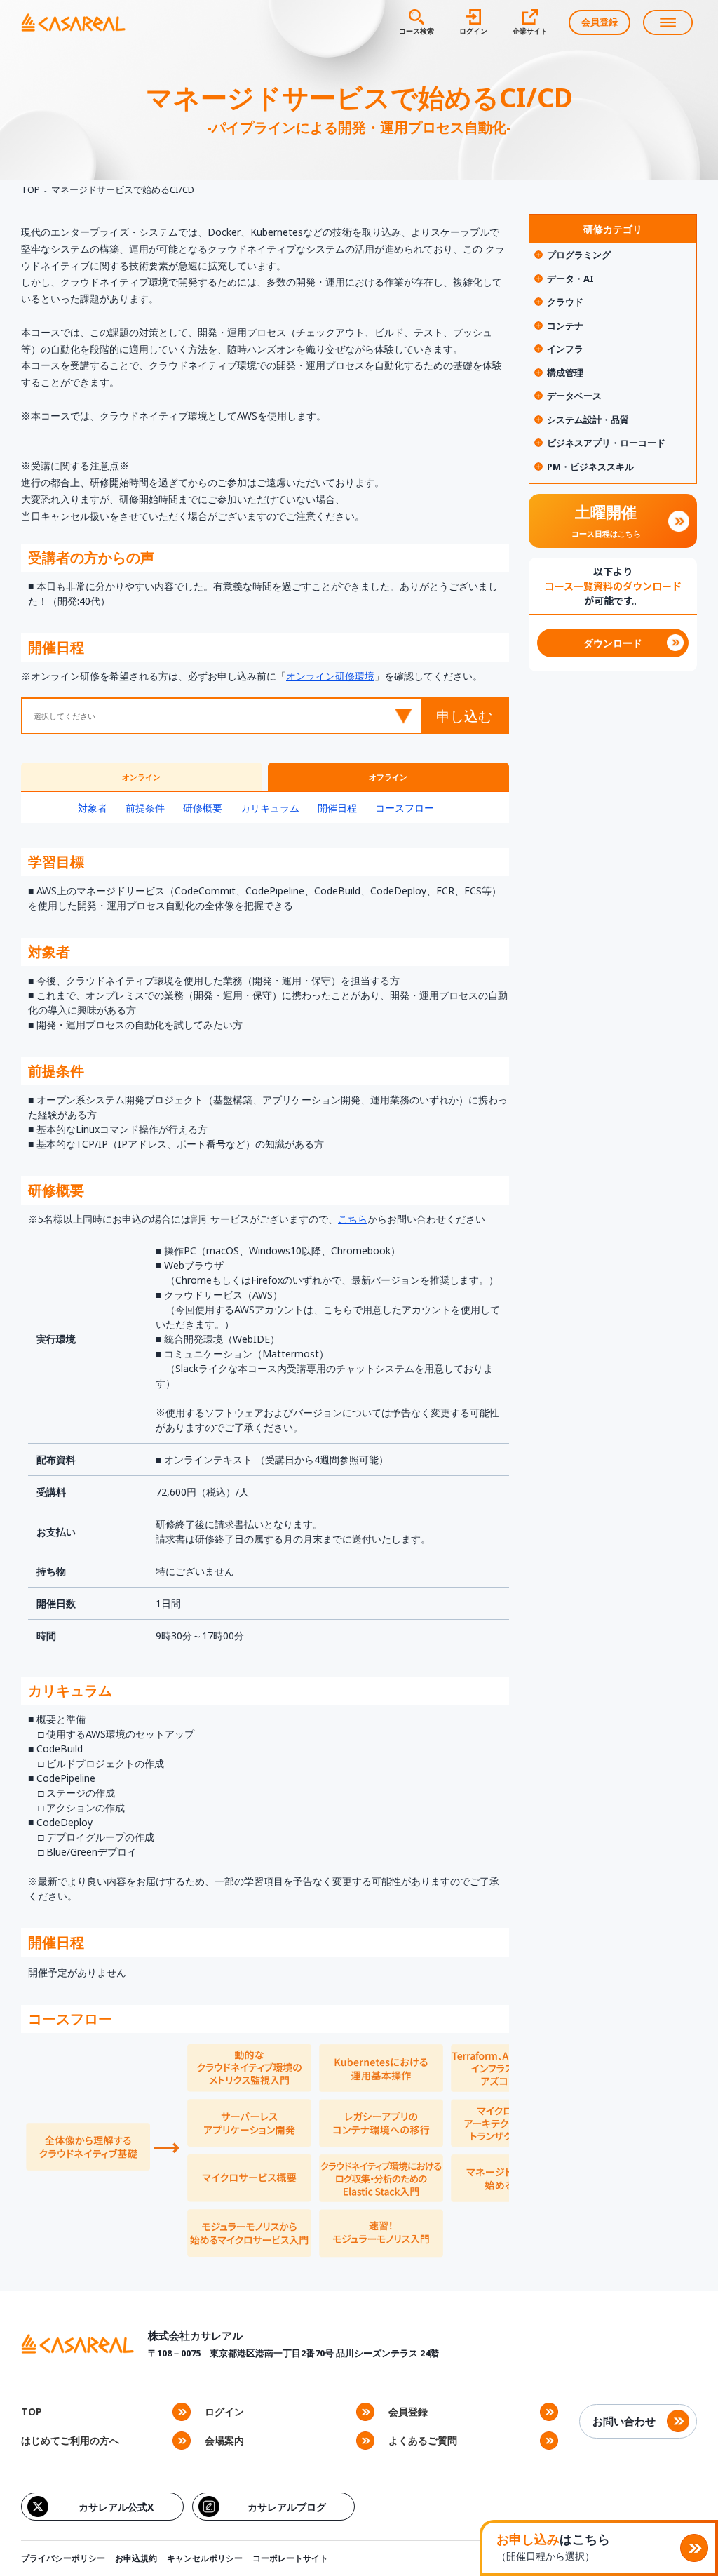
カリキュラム (270, 808)
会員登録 (600, 22)
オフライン (388, 777)
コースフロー (405, 808)
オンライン (141, 777)
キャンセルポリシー (205, 2558)
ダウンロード (613, 643)
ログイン (224, 2411)
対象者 (93, 808)
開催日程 (337, 808)
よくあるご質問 (423, 2440)
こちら (353, 1219)
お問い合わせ (624, 2421)
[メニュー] (668, 22)
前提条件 (145, 808)
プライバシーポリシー (63, 2558)
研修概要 (203, 808)
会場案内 (224, 2440)
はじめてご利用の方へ (70, 2440)
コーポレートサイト (290, 2558)
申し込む (464, 716)
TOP (31, 189)
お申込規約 (136, 2558)
